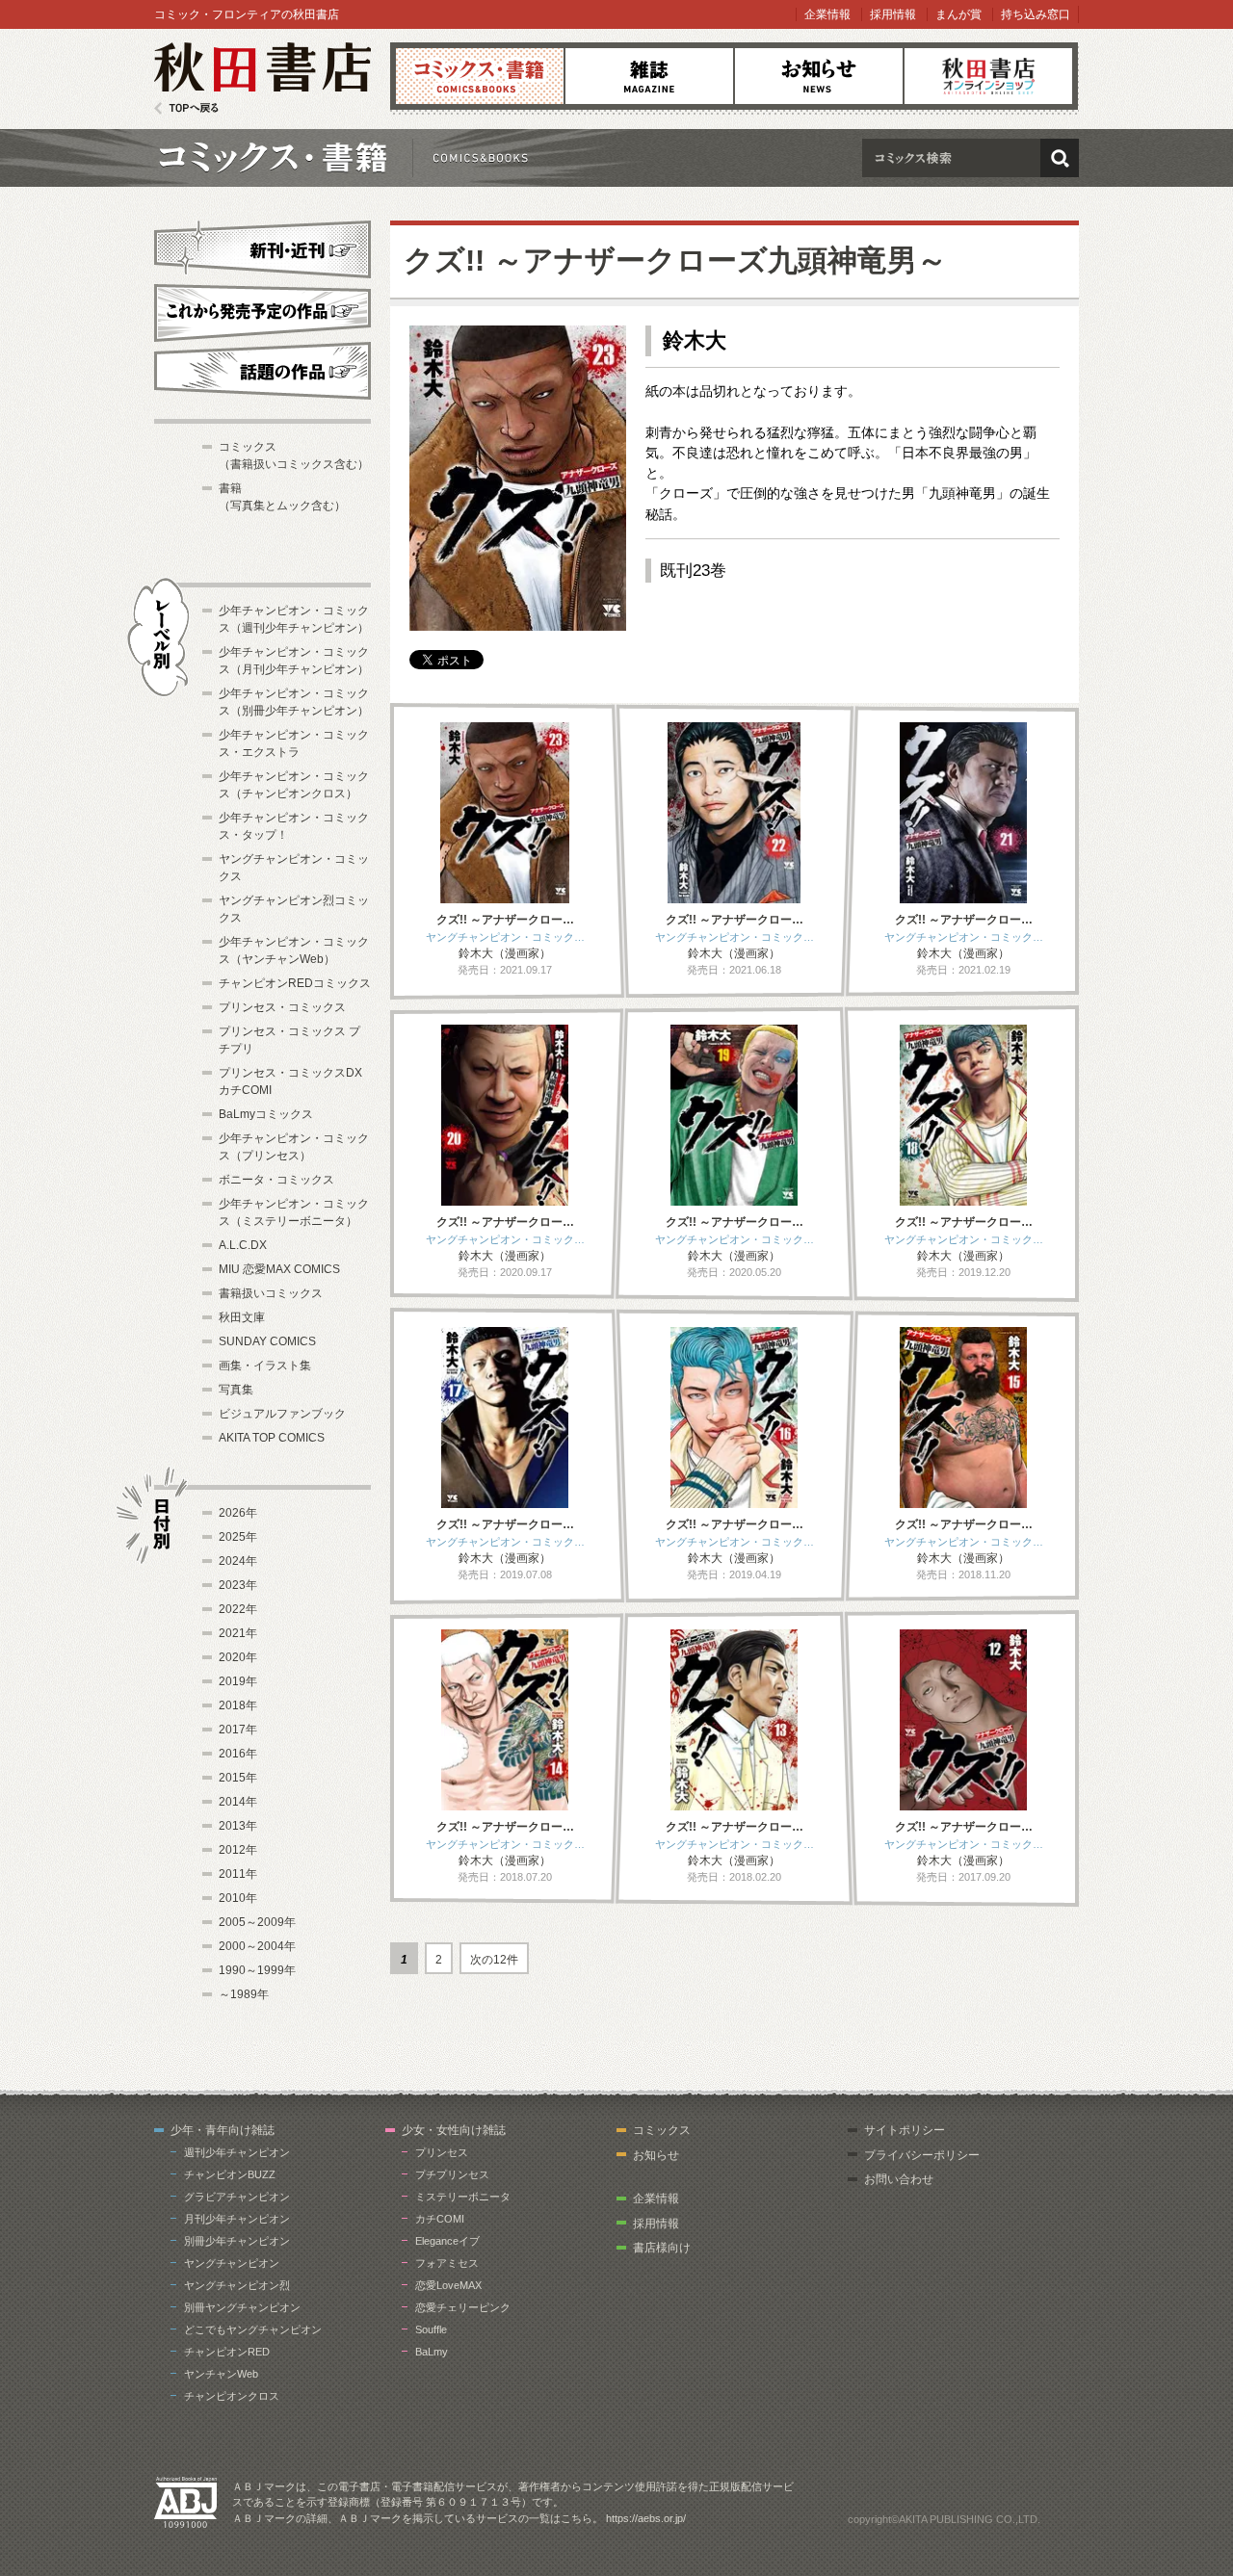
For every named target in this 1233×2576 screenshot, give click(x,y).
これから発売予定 (262, 310)
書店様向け (662, 2248)
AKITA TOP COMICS (272, 1438)
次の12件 (494, 1960)
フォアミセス (447, 2263)
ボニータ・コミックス (276, 1180)
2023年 (238, 1585)
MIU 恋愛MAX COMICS (279, 1269)
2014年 (238, 1802)
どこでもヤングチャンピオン (253, 2329)
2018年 (238, 1705)
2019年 (238, 1681)
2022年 (238, 1609)
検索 (1060, 158)
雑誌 (649, 76)
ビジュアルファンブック (282, 1414)
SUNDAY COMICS (267, 1341)
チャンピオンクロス (232, 2396)
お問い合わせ (899, 2179)
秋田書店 (262, 78)
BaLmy (432, 2352)
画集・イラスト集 (265, 1366)
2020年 (238, 1657)
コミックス (480, 76)
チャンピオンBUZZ (230, 2174)
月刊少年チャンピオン (237, 2219)
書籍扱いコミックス (271, 1293)
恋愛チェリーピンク (463, 2307)
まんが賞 (958, 14)
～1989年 (244, 1994)
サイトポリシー (905, 2130)
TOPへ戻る (186, 108)
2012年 (238, 1850)
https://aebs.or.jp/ (646, 2518)
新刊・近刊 (262, 247)
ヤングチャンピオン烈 (237, 2285)
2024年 (238, 1561)
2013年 (238, 1826)
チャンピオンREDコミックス (295, 983)
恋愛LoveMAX (448, 2285)
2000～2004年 (257, 1946)
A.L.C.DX (243, 1245)
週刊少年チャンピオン (237, 2152)
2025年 (238, 1537)
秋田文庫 (242, 1317)
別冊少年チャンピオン (237, 2241)
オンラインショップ (988, 76)
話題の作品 (262, 371)
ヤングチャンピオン (232, 2263)
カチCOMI (440, 2219)
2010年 (238, 1898)
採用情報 (893, 14)
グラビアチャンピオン (237, 2197)
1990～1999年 (257, 1970)
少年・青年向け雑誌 (223, 2130)
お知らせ (819, 76)
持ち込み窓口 (1036, 14)
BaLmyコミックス (266, 1114)
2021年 (238, 1633)
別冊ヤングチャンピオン (242, 2307)
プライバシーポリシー (922, 2155)
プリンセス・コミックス (282, 1007)
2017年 (238, 1730)
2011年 (238, 1874)
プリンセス (442, 2152)
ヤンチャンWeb (221, 2374)
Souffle (431, 2329)
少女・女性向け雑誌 (454, 2130)
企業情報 (827, 14)
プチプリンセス (452, 2174)
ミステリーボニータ (463, 2197)
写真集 (236, 1390)
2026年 (238, 1513)
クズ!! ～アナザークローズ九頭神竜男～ (675, 260)
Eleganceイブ (447, 2241)
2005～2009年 (257, 1922)
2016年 (238, 1754)
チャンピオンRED (227, 2352)
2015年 (238, 1778)
